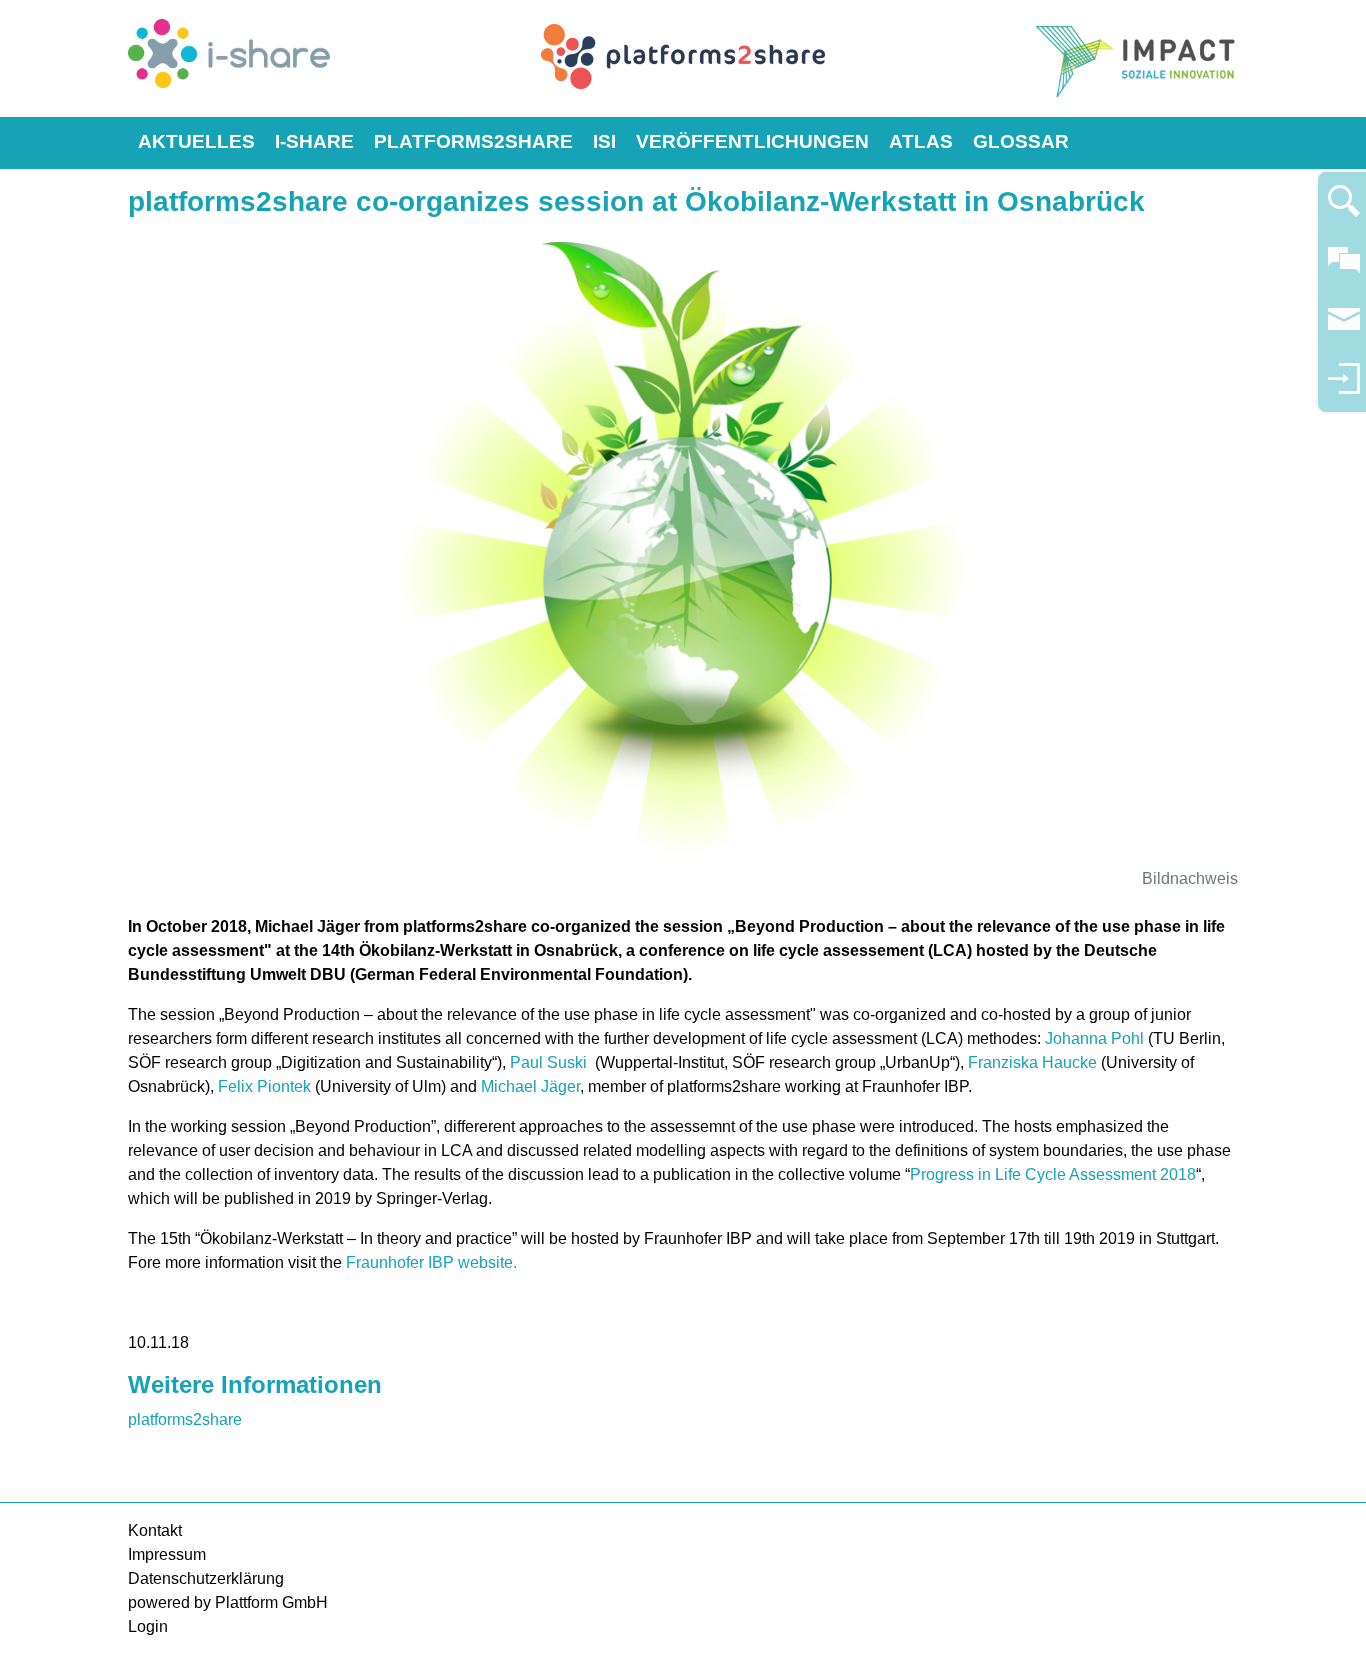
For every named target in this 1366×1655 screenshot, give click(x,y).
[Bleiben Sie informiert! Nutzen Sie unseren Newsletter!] (1344, 328)
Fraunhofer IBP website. (433, 1262)
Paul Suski (552, 1062)
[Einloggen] (1344, 387)
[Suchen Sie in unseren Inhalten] (1344, 209)
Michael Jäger (530, 1086)
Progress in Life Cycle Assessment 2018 (1053, 1174)
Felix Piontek (264, 1086)
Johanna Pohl (1094, 1038)
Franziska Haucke (1032, 1062)
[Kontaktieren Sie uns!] (1344, 268)
